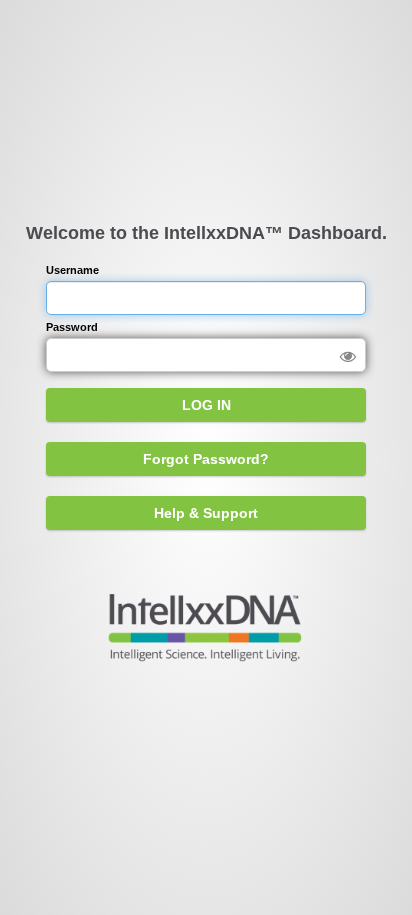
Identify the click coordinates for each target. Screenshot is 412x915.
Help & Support (206, 513)
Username (72, 270)
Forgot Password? (206, 459)
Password (72, 327)
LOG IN (206, 405)
